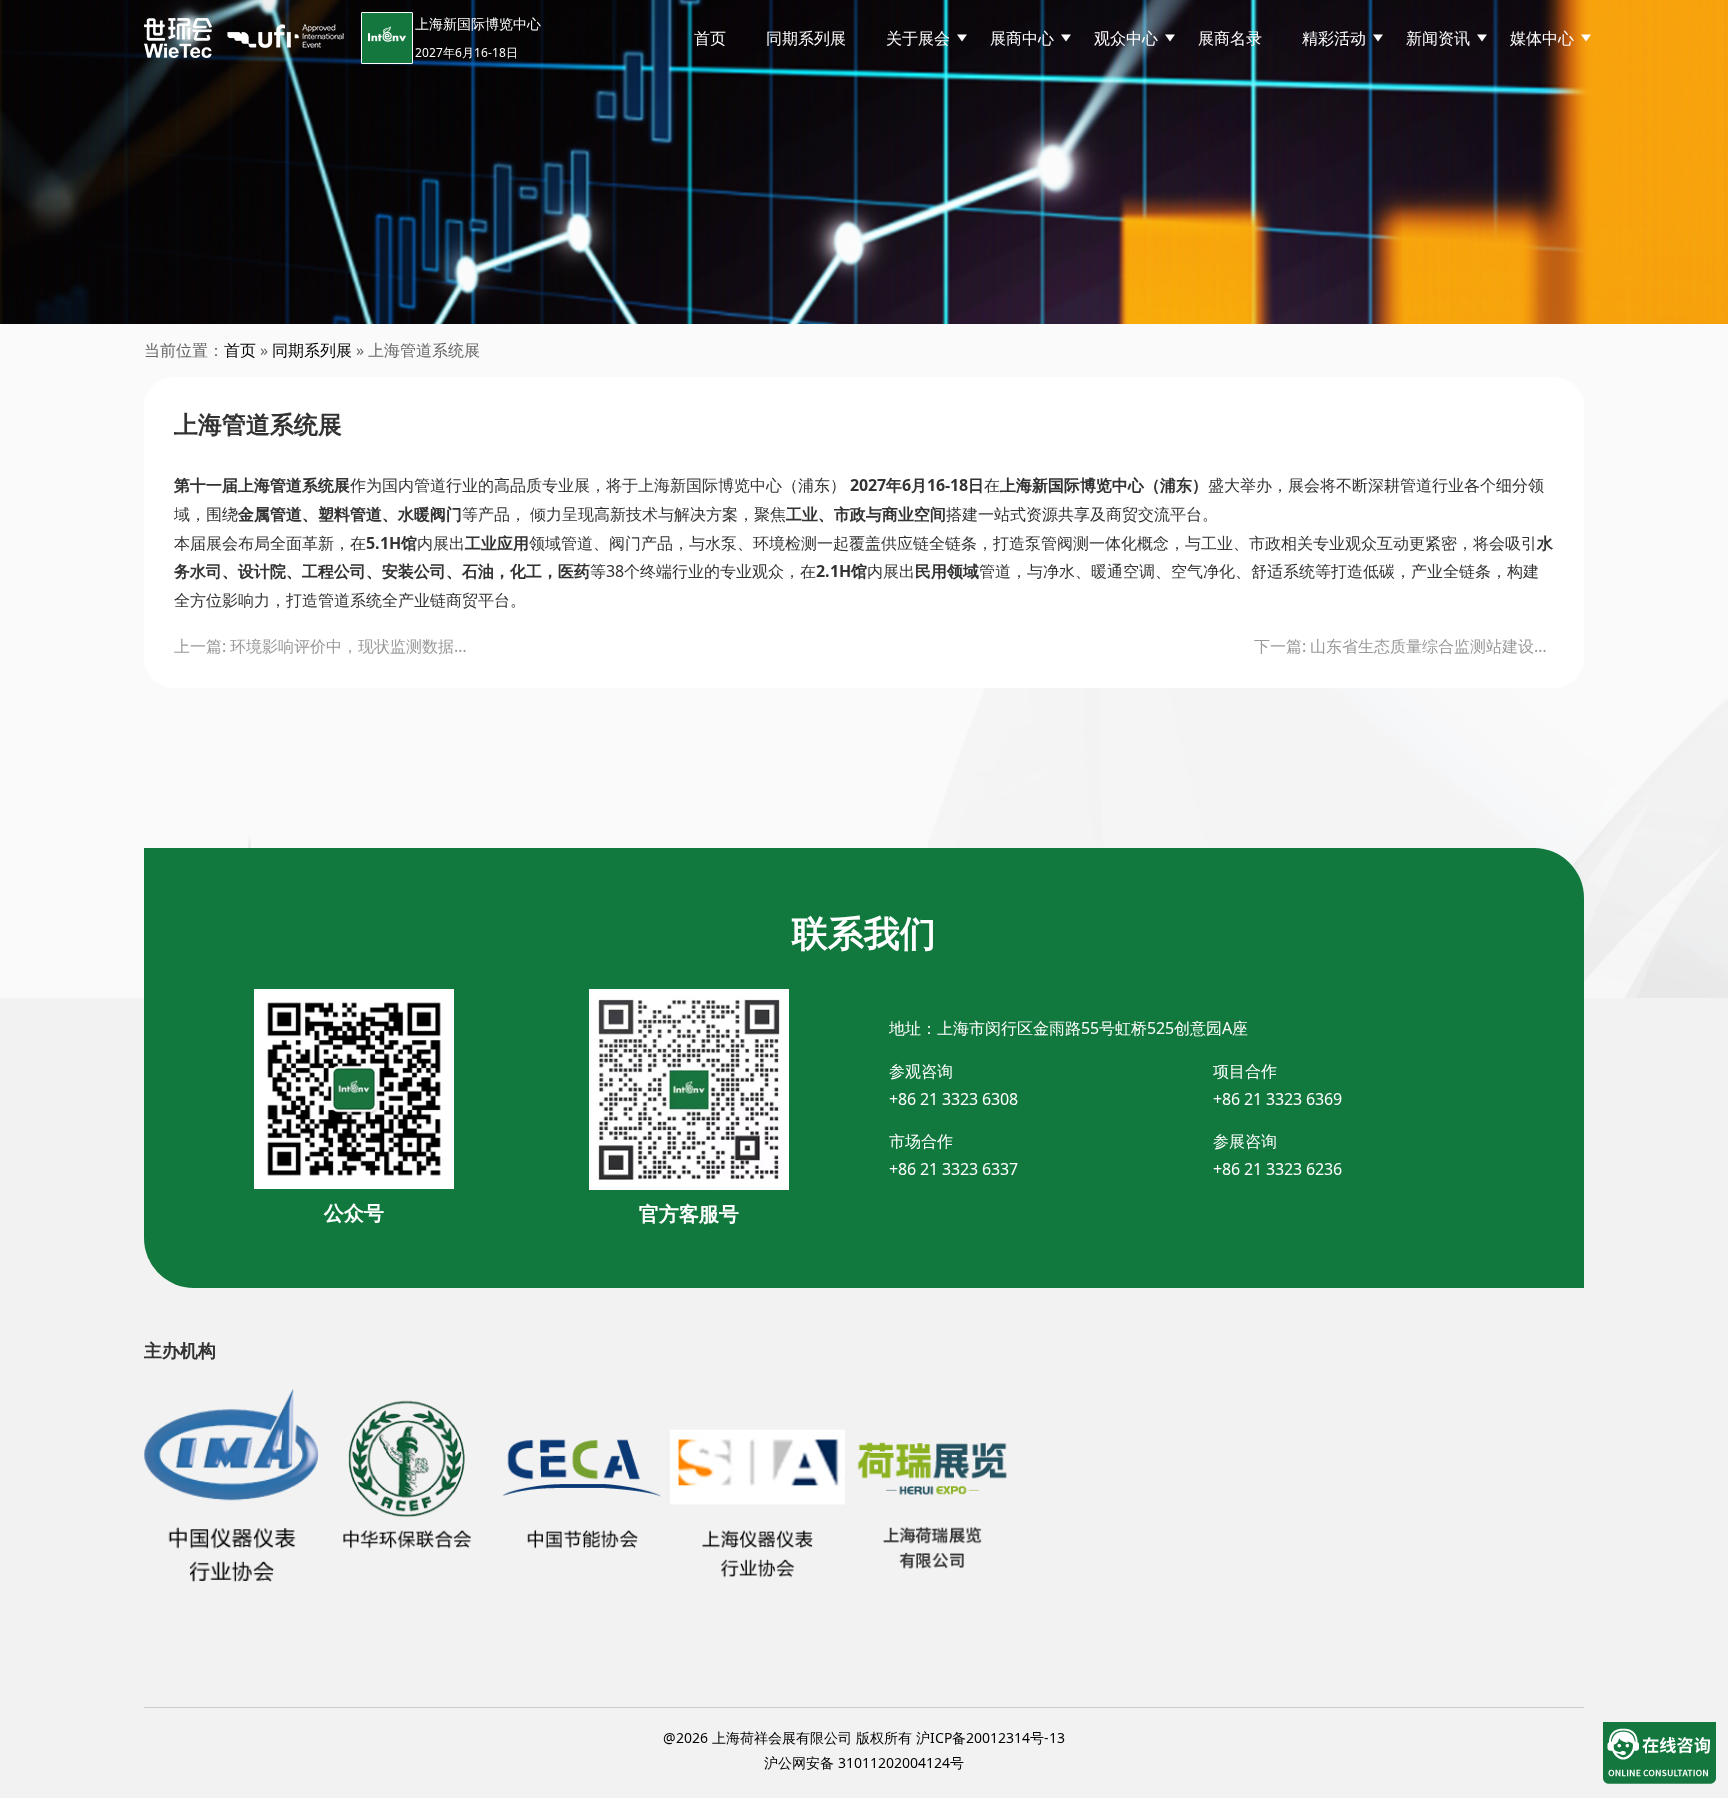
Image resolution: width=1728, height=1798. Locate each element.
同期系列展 (806, 38)
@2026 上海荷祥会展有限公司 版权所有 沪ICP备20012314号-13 (864, 1737)
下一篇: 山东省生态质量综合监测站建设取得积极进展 (1404, 646)
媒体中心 (1542, 38)
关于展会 (918, 38)
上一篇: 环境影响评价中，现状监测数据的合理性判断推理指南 (324, 646)
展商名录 (1230, 38)
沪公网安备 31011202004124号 (864, 1762)
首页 (710, 38)
